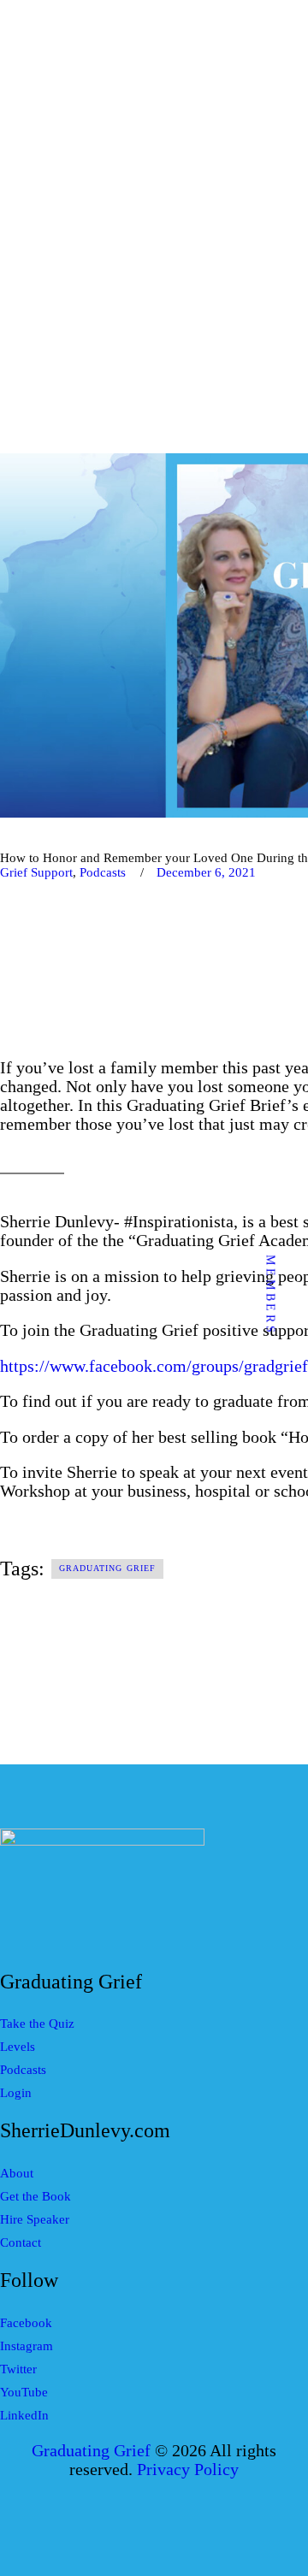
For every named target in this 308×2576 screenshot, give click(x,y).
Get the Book (36, 2196)
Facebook (26, 2323)
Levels (18, 2047)
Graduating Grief (108, 1568)
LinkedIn (24, 2415)
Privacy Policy (188, 2470)
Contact (21, 2242)
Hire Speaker (35, 2219)
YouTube (24, 2392)
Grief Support (36, 872)
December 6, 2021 (206, 872)
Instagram (27, 2346)
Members (271, 1295)
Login (16, 2093)
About (17, 2173)
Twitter (18, 2369)
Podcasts (103, 872)
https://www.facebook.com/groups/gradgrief (154, 1366)
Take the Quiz (37, 2024)
